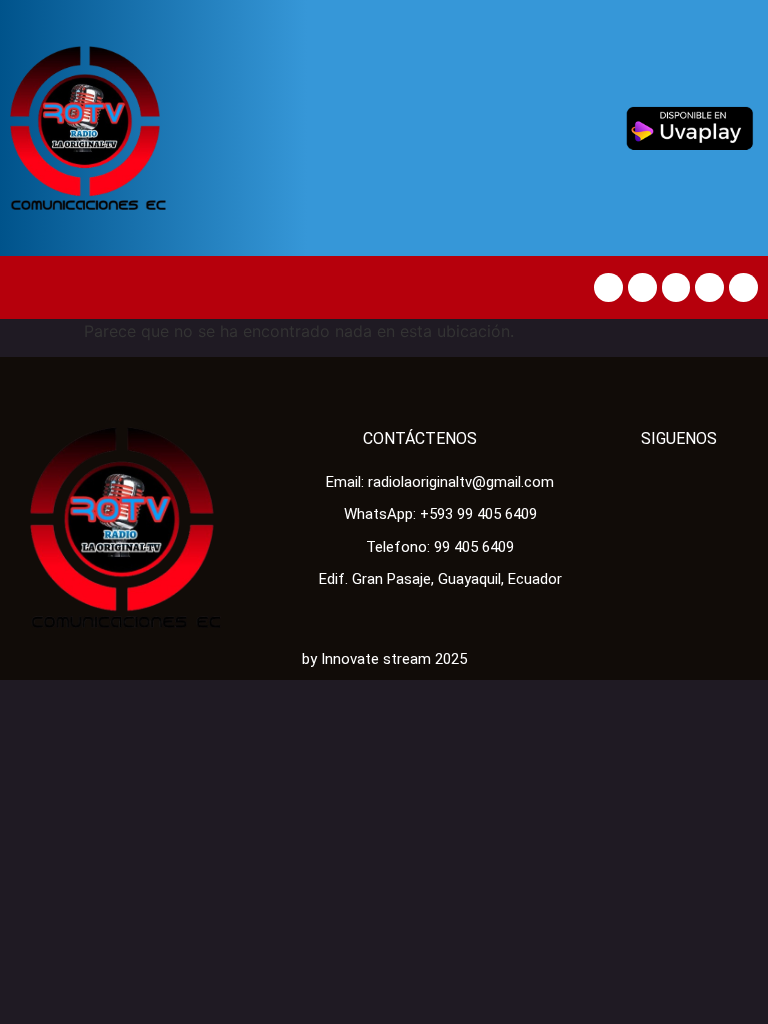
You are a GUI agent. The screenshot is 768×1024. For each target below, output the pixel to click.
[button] (29, 287)
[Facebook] (608, 287)
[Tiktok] (676, 287)
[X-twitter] (642, 287)
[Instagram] (743, 287)
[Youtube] (709, 287)
